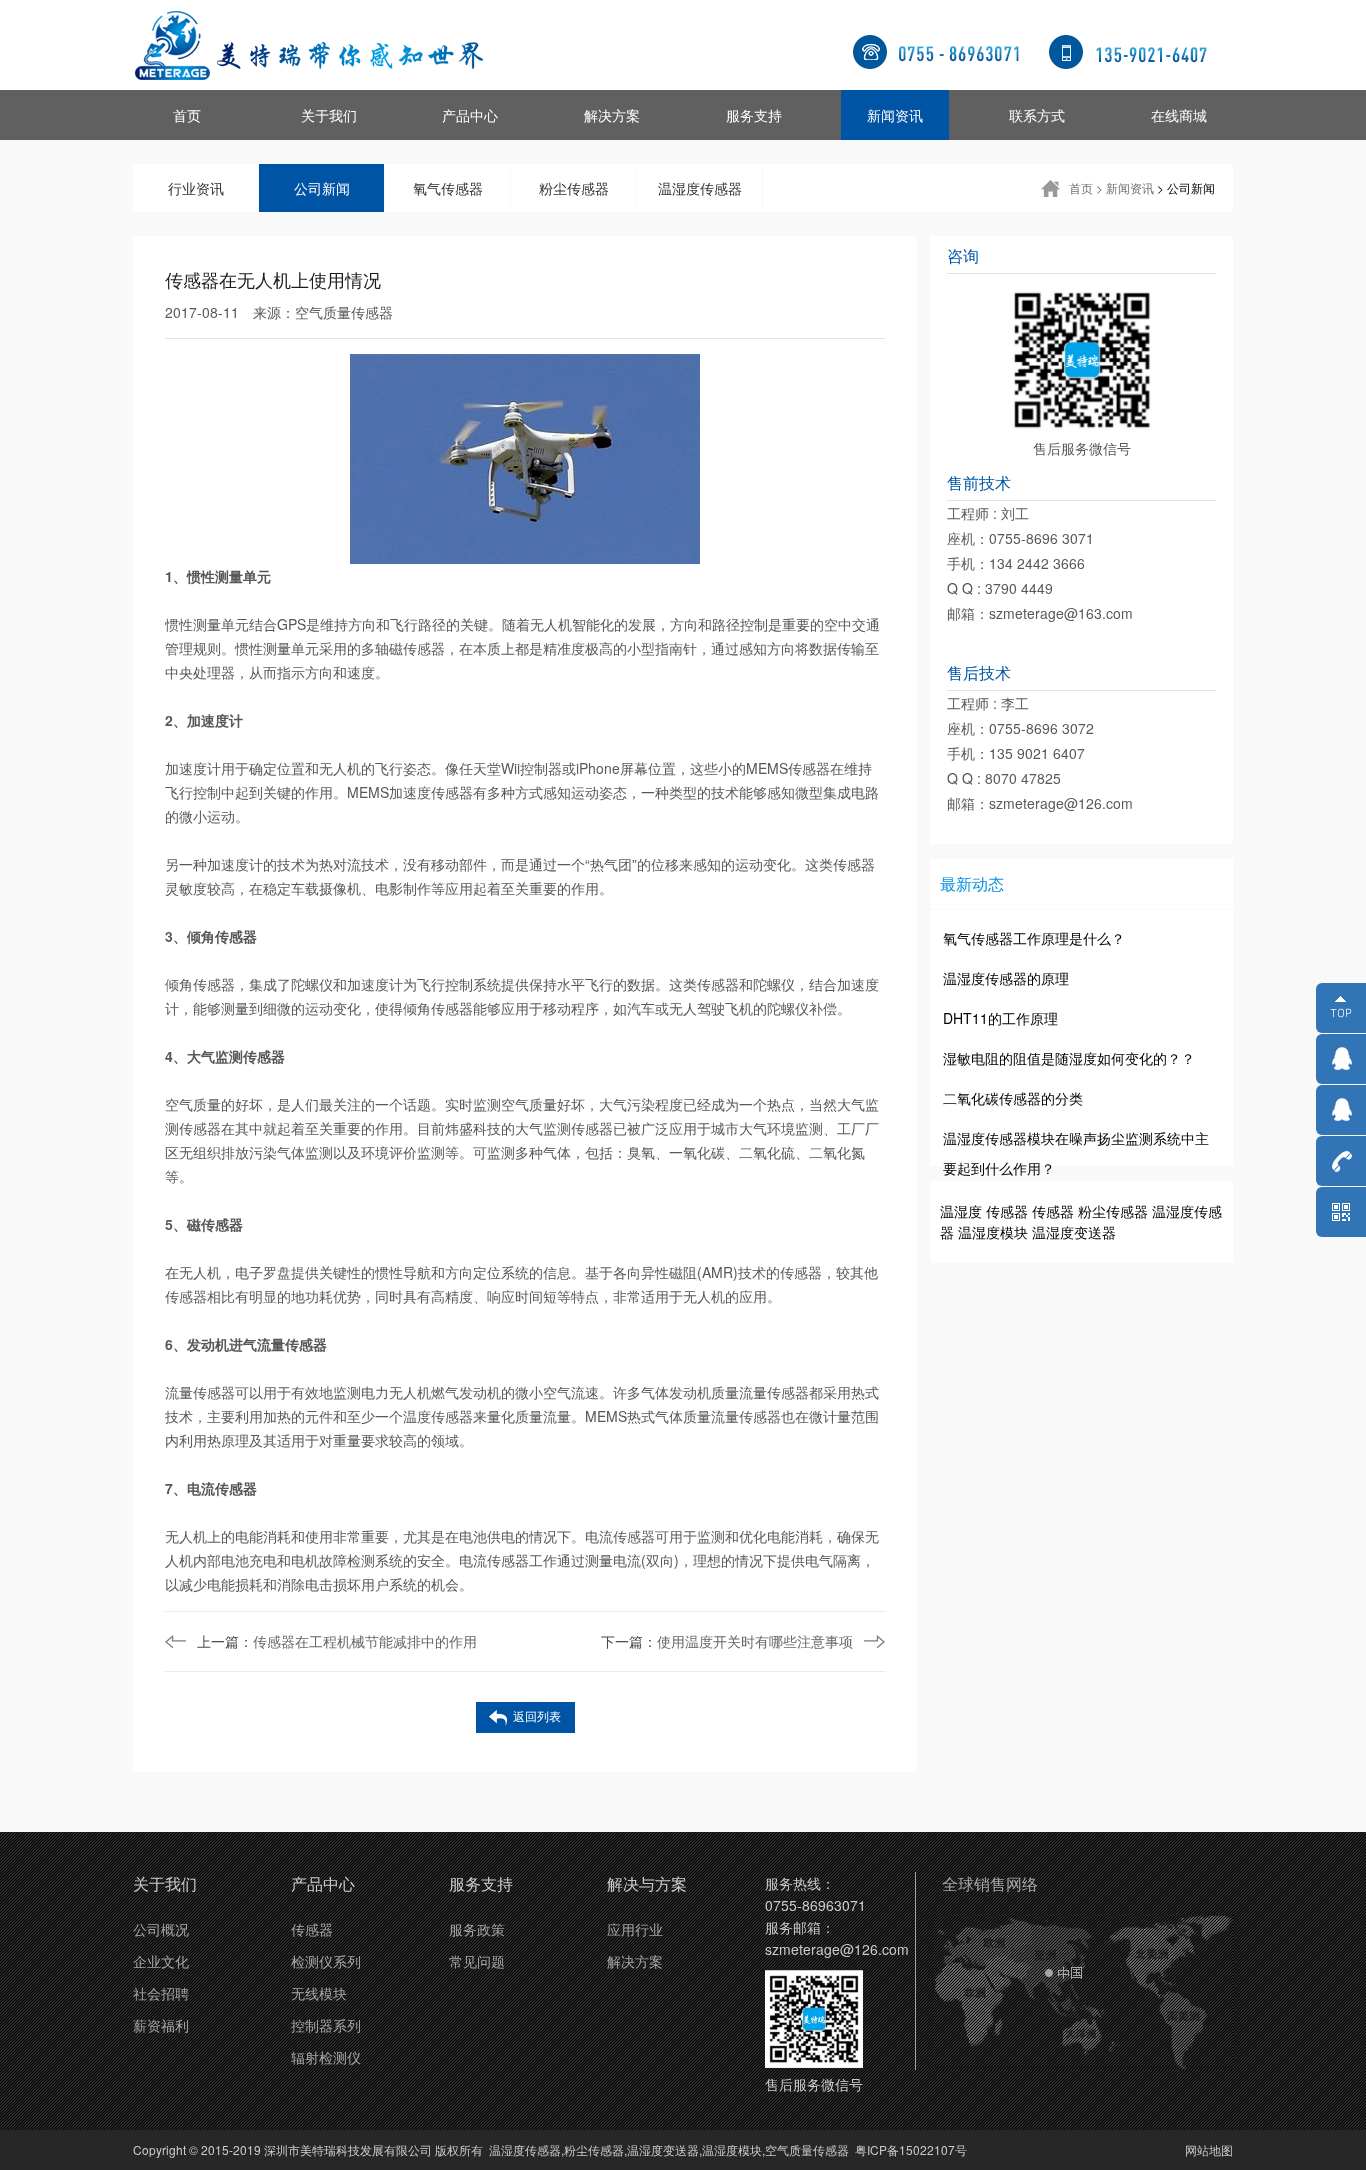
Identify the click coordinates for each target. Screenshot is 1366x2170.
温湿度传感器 (700, 188)
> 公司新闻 (1186, 187)
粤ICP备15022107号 (911, 2149)
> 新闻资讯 (1125, 187)
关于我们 (329, 115)
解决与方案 (647, 1883)
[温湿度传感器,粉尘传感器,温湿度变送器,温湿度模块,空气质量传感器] (308, 45)
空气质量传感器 (344, 312)
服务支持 (754, 115)
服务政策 (477, 1929)
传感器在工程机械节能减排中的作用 (337, 1641)
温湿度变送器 (1074, 1232)
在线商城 (1179, 115)
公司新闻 (322, 188)
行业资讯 (196, 188)
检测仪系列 (326, 1961)
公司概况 (161, 1929)
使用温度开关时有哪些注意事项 (727, 1641)
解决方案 (612, 115)
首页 (187, 115)
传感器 (1007, 1211)
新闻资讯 (895, 115)
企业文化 (161, 1961)
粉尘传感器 (574, 188)
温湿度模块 (993, 1232)
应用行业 (635, 1929)
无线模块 (319, 1993)
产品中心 (470, 115)
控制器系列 (326, 2025)
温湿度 (961, 1211)
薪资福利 (161, 2025)
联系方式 (1037, 115)
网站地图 (1209, 2149)
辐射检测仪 (326, 2057)
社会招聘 (161, 1993)
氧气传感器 (448, 188)
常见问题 (477, 1961)
